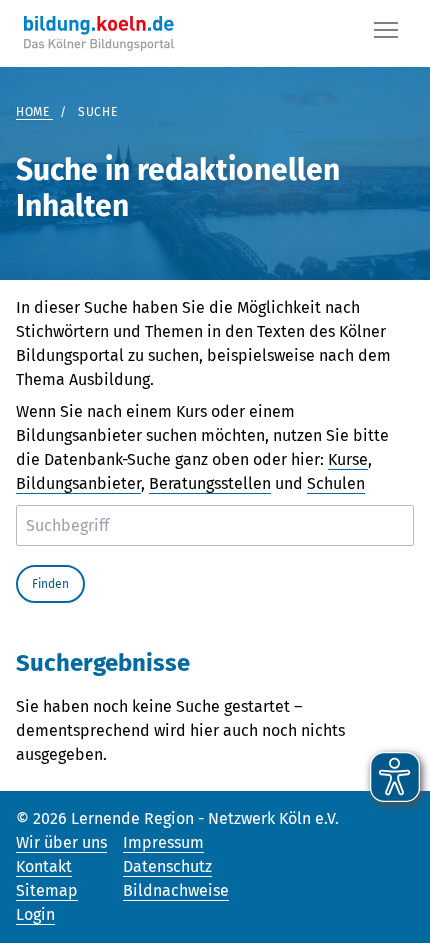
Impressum (163, 842)
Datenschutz (167, 866)
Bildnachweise (176, 890)
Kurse (348, 459)
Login (35, 914)
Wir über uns (61, 842)
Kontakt (44, 866)
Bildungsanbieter (78, 483)
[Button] (386, 34)
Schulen (336, 483)
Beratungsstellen (210, 483)
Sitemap (47, 890)
